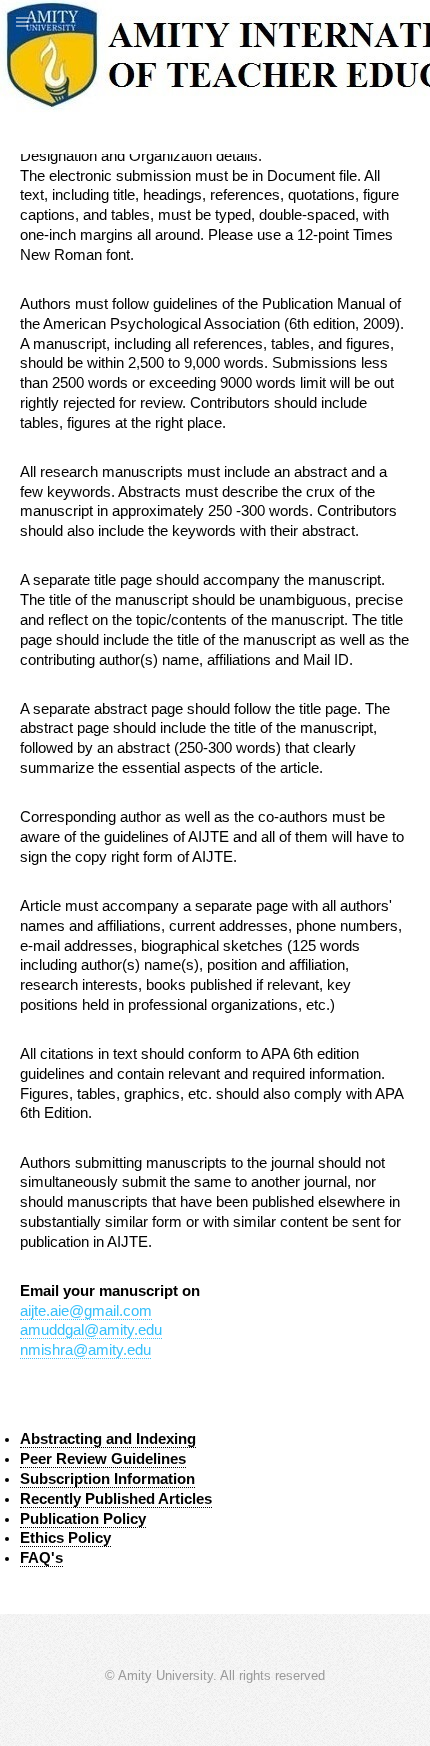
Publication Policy (83, 1519)
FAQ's (41, 1558)
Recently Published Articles (116, 1499)
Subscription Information (107, 1479)
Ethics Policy (65, 1538)
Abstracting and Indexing (108, 1439)
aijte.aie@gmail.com (86, 1311)
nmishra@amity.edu (85, 1350)
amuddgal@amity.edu (91, 1330)
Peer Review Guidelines (103, 1459)
